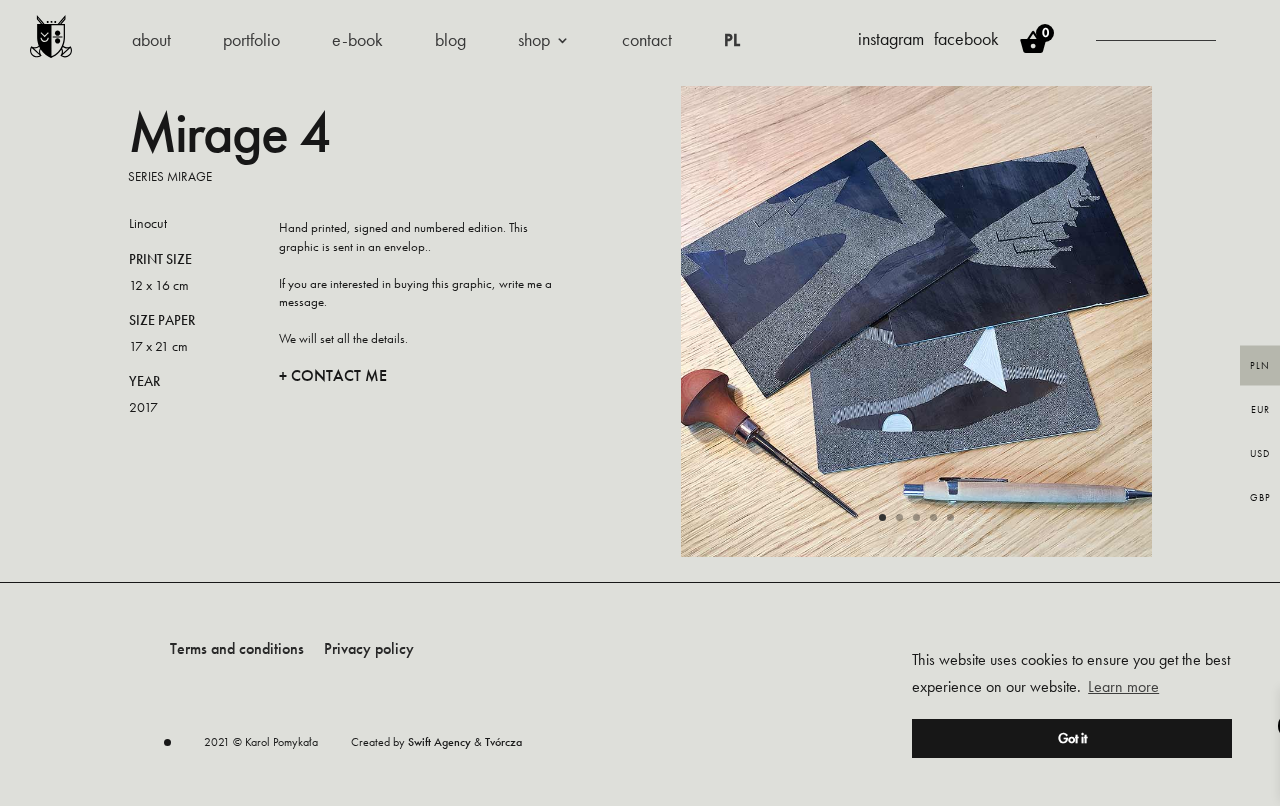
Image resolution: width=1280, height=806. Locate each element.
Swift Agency (439, 742)
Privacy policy (369, 648)
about (151, 42)
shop (534, 42)
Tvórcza (503, 742)
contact (647, 42)
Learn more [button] (1123, 686)
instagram (891, 38)
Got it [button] (1072, 738)
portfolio (251, 42)
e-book (357, 42)
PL (732, 42)
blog (450, 42)
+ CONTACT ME (333, 376)
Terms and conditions (237, 648)
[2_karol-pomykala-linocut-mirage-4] (916, 551)
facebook (966, 38)
